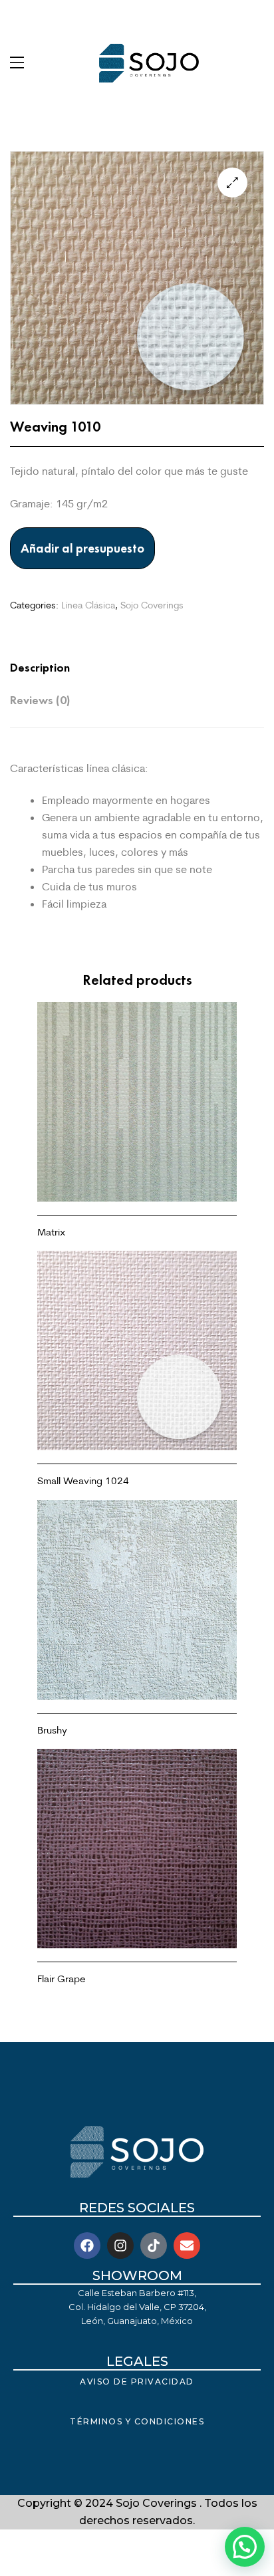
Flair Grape (62, 1979)
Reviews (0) (40, 700)
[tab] (124, 668)
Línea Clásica (88, 605)
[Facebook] (87, 2246)
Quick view (137, 1172)
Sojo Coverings (152, 605)
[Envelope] (187, 2246)
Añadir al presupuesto (82, 548)
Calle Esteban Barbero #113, (137, 2293)
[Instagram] (120, 2246)
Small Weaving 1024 (83, 1481)
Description (40, 668)
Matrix (51, 1232)
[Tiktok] (154, 2246)
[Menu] (17, 63)
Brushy (52, 1730)
